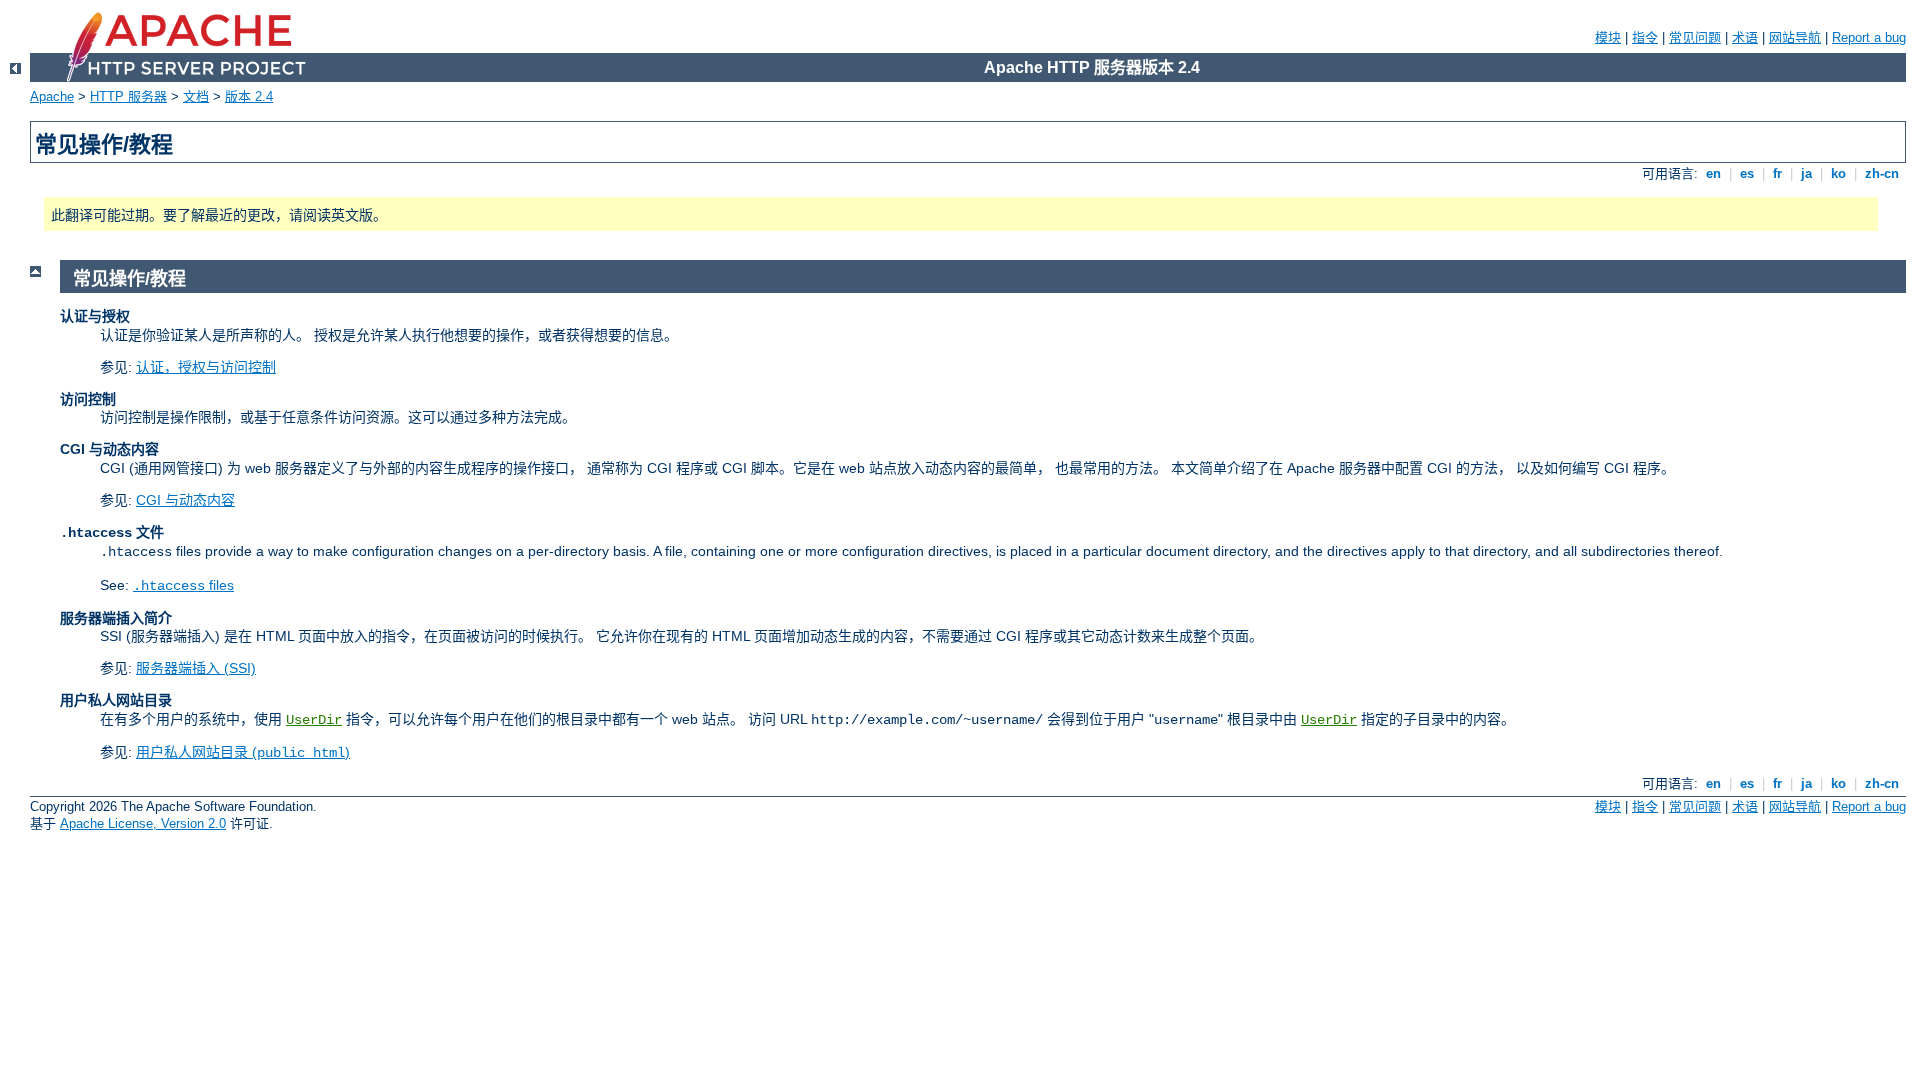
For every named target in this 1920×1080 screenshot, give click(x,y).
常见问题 (1695, 37)
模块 (1608, 37)
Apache (52, 96)
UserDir (314, 720)
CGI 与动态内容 (185, 500)
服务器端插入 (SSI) (196, 668)
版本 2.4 (249, 96)
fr (1777, 173)
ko (1838, 173)
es (1747, 173)
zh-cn (1882, 173)
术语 (1745, 37)
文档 (196, 96)
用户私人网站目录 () (243, 752)
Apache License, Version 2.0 (143, 823)
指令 (1645, 37)
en (1713, 173)
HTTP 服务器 (128, 96)
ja (1806, 173)
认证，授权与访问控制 (206, 367)
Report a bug (1869, 37)
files (183, 585)
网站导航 (1795, 37)
